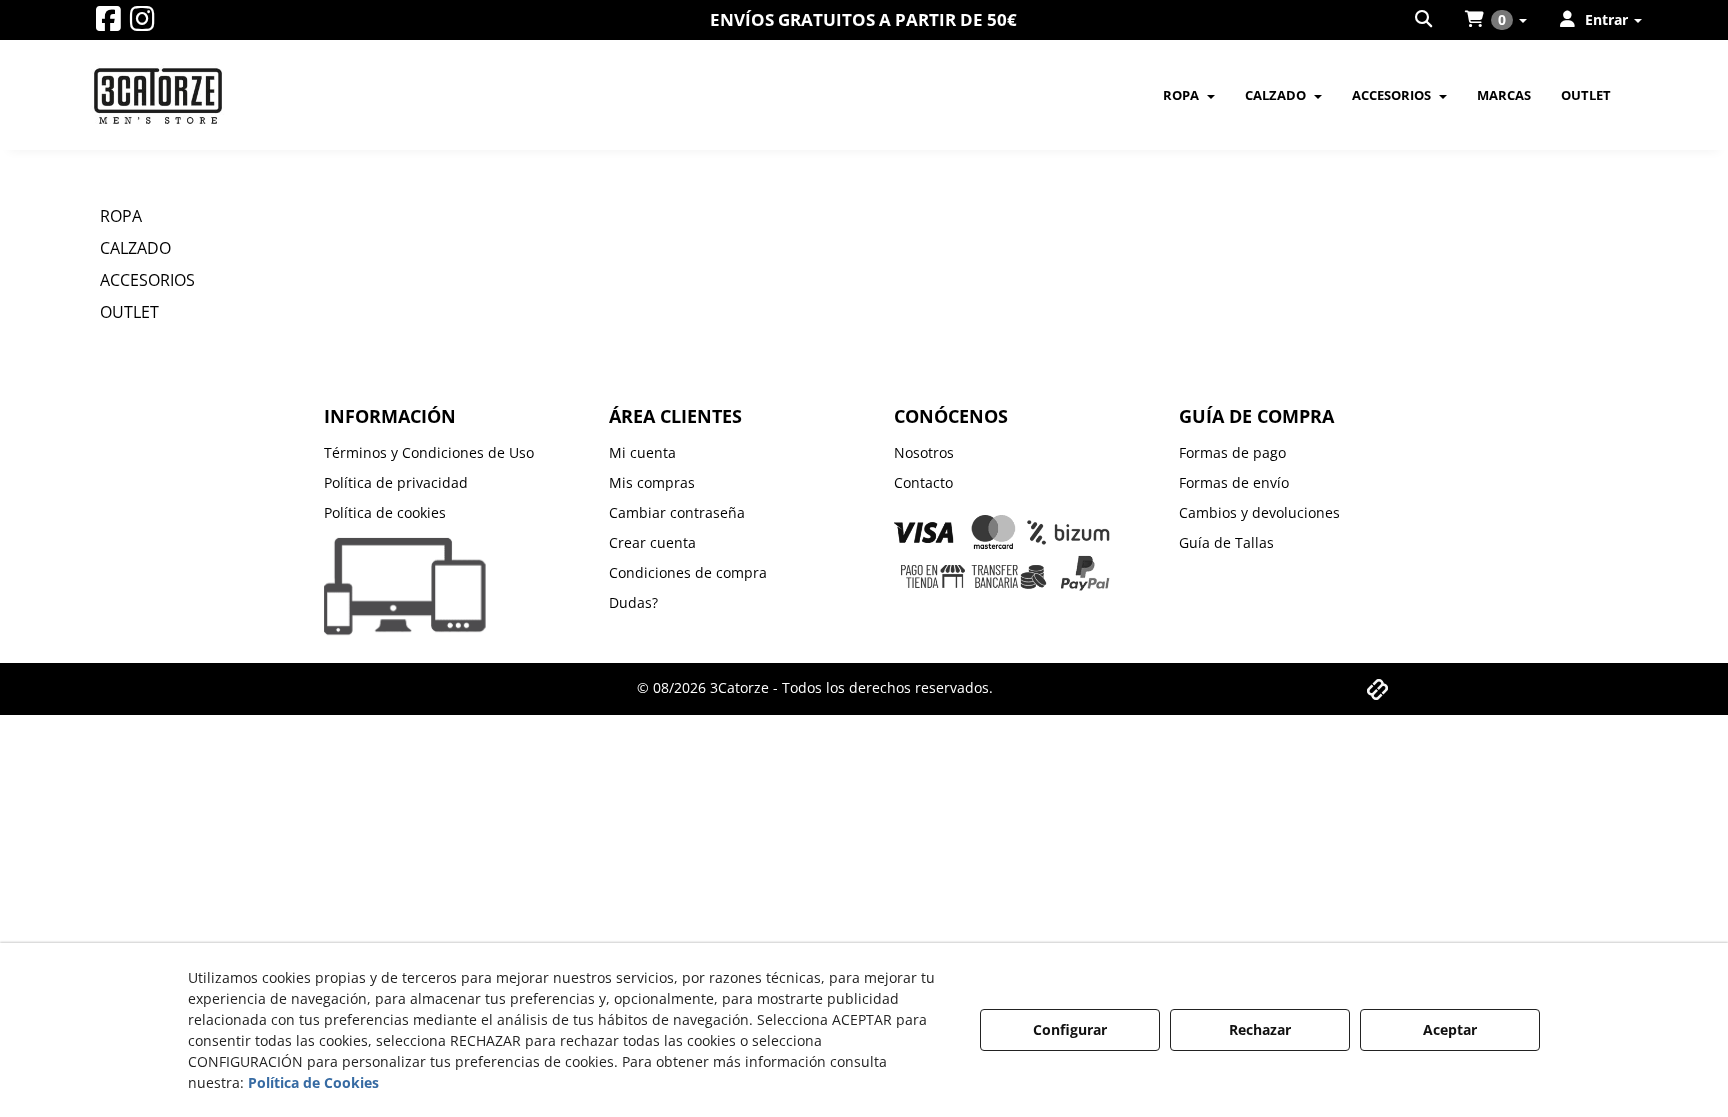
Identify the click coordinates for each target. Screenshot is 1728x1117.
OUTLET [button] (129, 312)
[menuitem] (1425, 20)
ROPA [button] (121, 216)
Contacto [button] (923, 482)
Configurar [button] (1070, 1029)
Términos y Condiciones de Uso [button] (429, 452)
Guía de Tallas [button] (1226, 542)
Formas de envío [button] (1234, 482)
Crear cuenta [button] (652, 542)
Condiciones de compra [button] (688, 572)
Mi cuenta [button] (642, 452)
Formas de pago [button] (1232, 452)
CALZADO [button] (135, 248)
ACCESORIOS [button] (147, 280)
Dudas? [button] (633, 602)
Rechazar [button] (1260, 1029)
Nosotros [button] (924, 452)
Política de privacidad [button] (396, 482)
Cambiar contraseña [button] (677, 512)
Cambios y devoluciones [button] (1259, 512)
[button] (108, 23)
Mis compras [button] (652, 482)
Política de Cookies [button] (313, 1082)
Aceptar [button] (1450, 1029)
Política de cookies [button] (385, 512)
